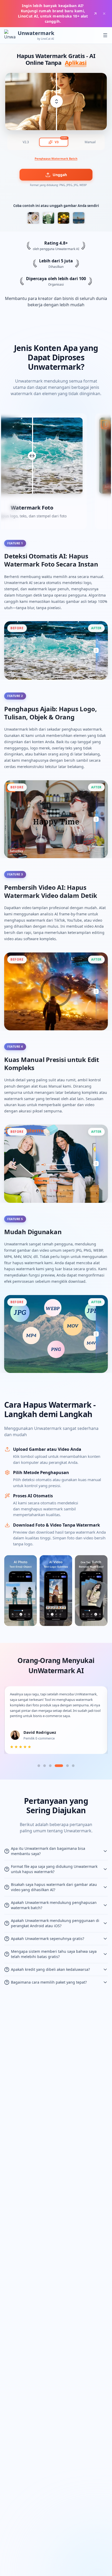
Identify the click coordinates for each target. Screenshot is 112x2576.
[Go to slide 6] (73, 1766)
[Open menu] (105, 35)
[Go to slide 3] (50, 1766)
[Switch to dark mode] (95, 35)
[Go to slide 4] (59, 1766)
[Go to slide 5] (67, 1766)
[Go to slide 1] (39, 1766)
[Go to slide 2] (45, 1766)
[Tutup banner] (104, 14)
